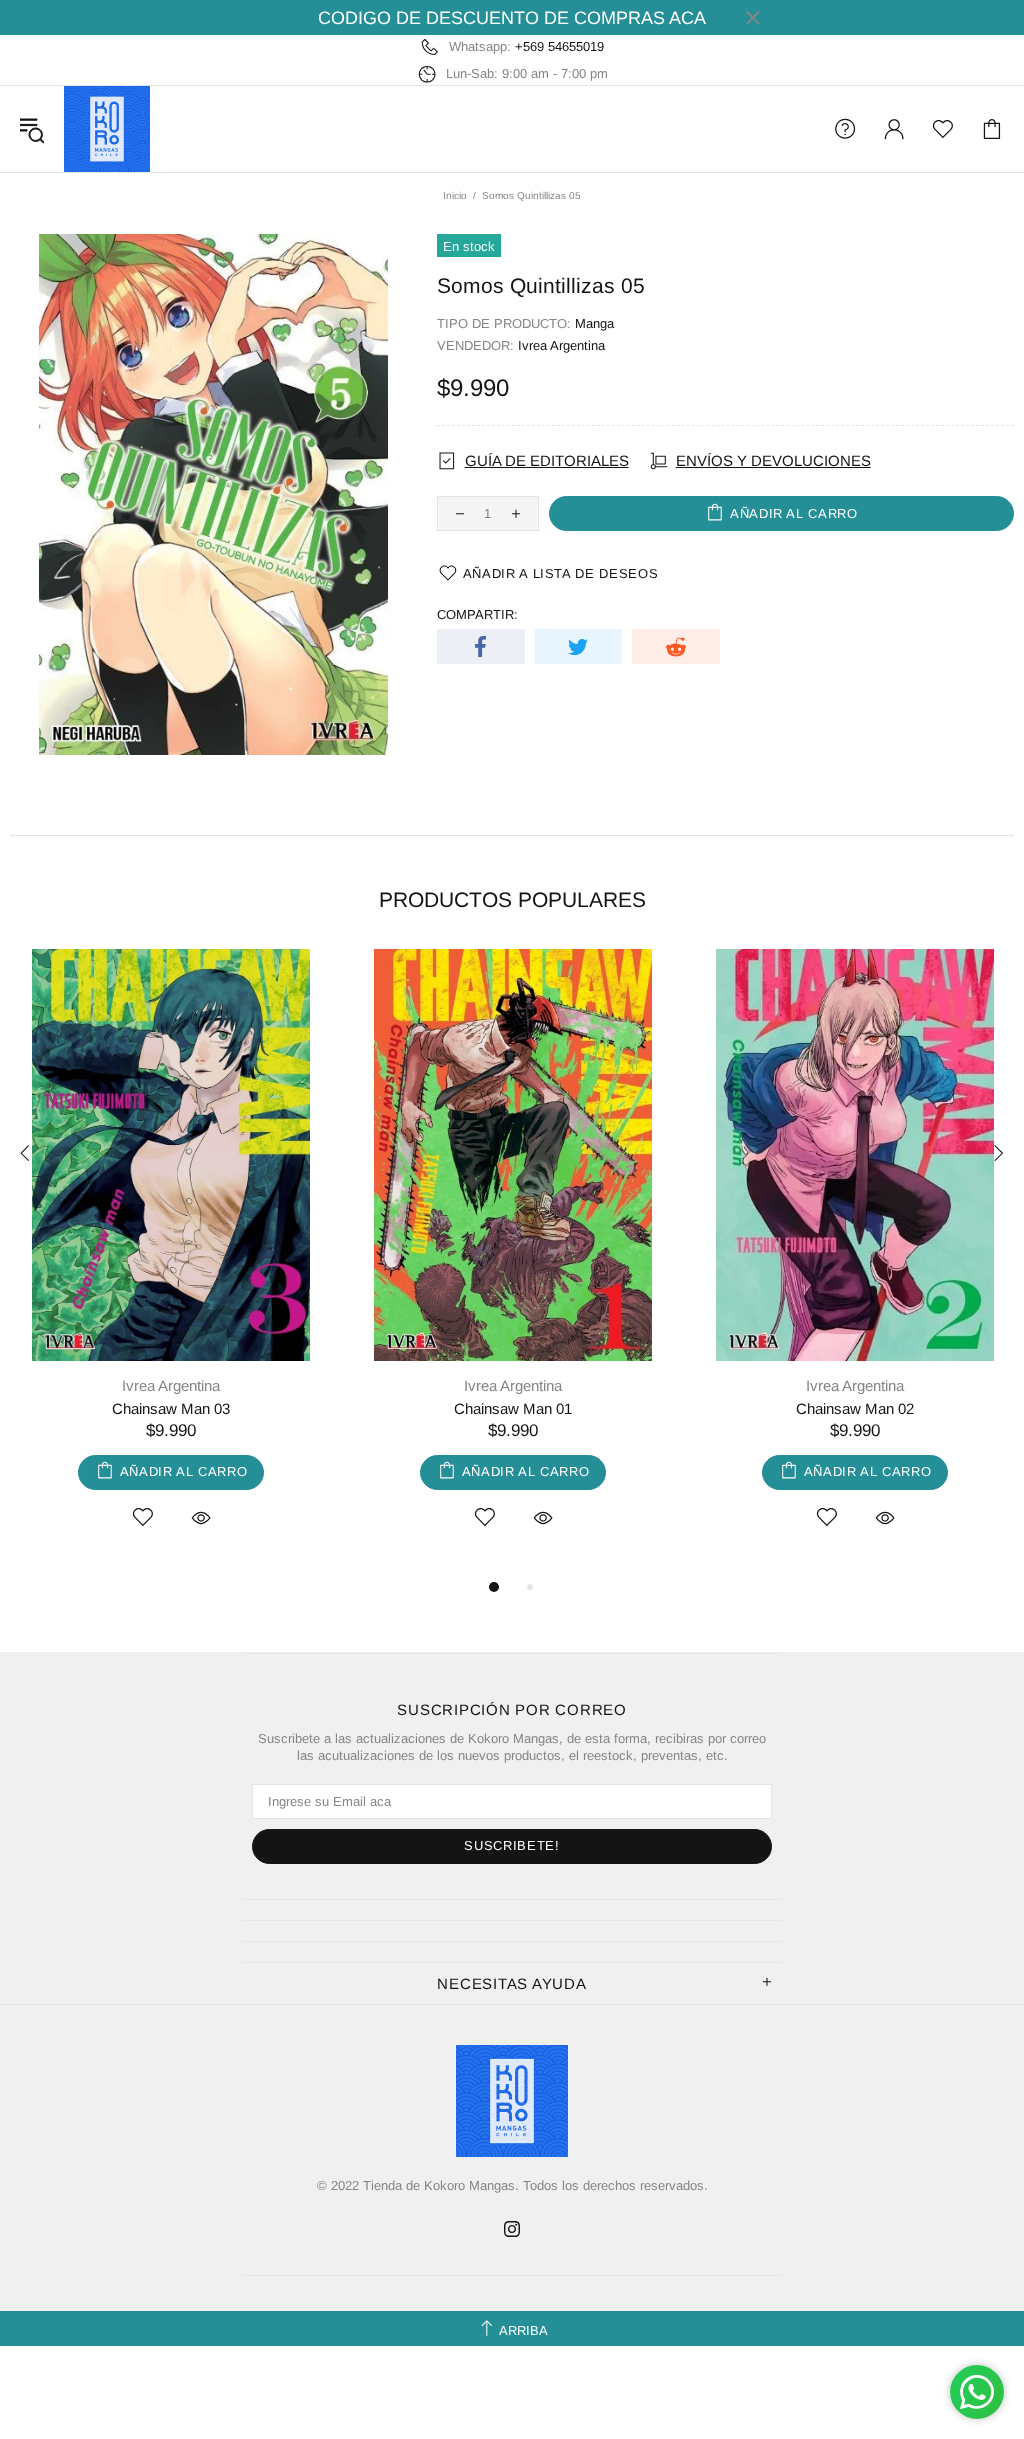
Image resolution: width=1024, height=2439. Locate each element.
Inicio (455, 195)
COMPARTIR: (477, 614)
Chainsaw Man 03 (171, 1408)
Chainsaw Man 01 (513, 1408)
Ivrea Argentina (561, 345)
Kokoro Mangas (107, 129)
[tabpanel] (171, 1262)
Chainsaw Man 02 (855, 1408)
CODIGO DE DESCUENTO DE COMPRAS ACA (512, 18)
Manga (594, 323)
